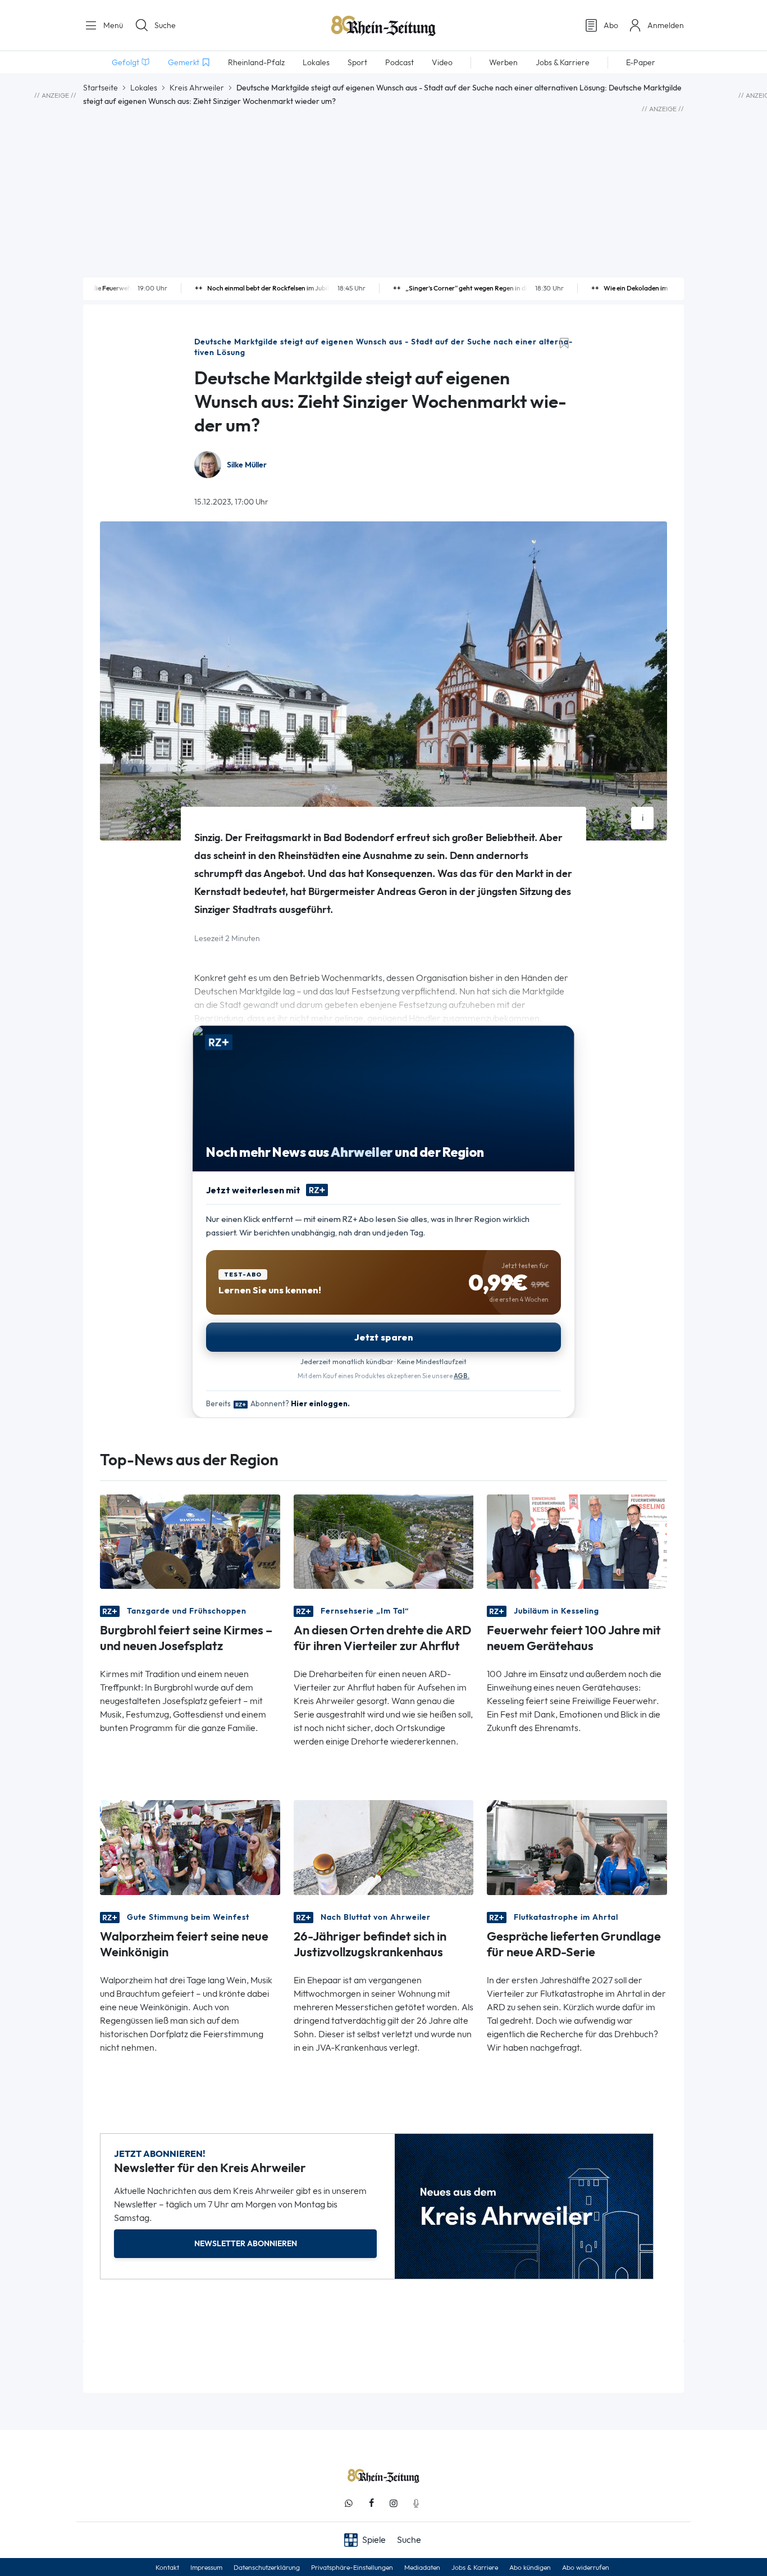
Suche (165, 25)
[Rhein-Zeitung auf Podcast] (416, 2503)
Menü (112, 25)
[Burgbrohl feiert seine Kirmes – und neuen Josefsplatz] (190, 1541)
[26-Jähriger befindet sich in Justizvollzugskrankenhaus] (384, 1846)
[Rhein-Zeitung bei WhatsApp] (349, 2503)
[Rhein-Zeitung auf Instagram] (394, 2503)
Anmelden (666, 25)
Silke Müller (247, 465)
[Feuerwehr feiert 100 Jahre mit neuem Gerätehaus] (577, 1541)
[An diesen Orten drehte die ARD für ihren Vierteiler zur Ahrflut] (384, 1541)
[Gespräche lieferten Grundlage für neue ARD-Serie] (577, 1846)
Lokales (144, 88)
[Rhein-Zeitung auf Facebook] (371, 2503)
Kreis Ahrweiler (197, 88)
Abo (611, 25)
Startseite (101, 88)
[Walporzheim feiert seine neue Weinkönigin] (190, 1846)
